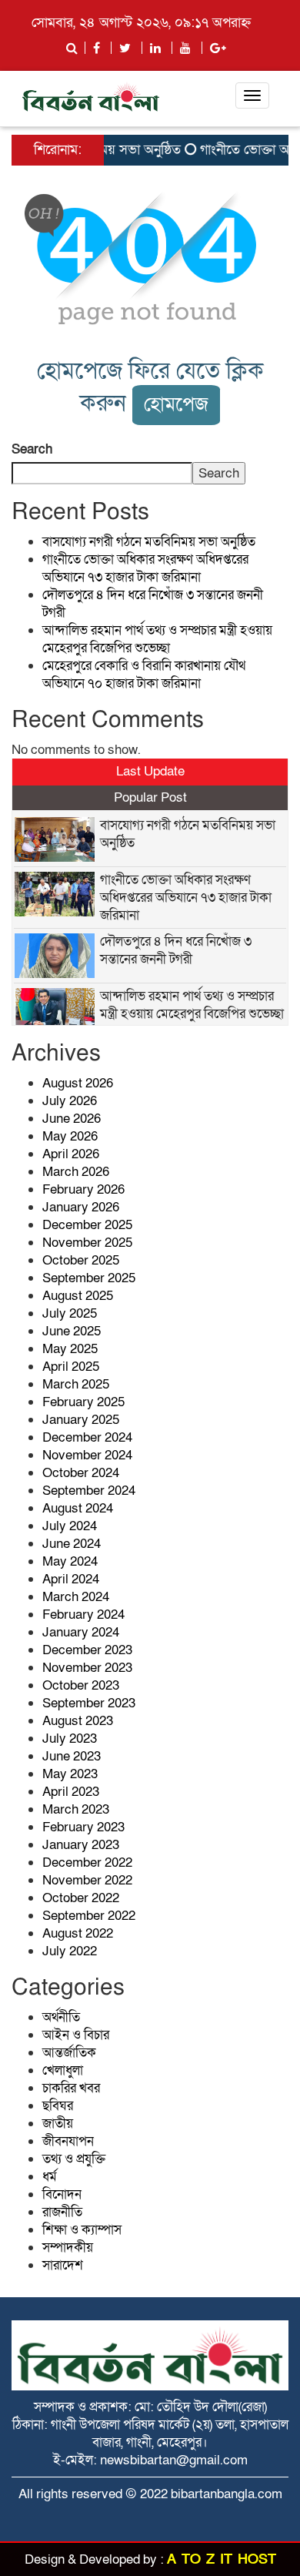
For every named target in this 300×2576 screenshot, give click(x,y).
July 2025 (70, 1313)
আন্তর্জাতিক (69, 2053)
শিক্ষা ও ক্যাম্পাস (82, 2230)
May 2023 (70, 1774)
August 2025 (78, 1296)
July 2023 (70, 1739)
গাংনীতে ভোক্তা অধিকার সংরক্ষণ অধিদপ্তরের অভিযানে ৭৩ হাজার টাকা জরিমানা (145, 568)
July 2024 (70, 1526)
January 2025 (81, 1420)
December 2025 (87, 1225)
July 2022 (70, 1951)
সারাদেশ (63, 2265)
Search (32, 449)
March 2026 (76, 1172)
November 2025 (87, 1243)
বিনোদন (62, 2194)
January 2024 (81, 1632)
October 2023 (81, 1685)
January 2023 (81, 1845)
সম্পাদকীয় (68, 2248)
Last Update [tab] (150, 771)
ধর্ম (50, 2177)
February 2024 (83, 1615)
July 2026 (70, 1101)
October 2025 (81, 1260)
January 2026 (81, 1207)
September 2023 (89, 1703)
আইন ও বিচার (76, 2035)
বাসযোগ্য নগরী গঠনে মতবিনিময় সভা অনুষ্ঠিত (149, 542)
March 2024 (76, 1597)
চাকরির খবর (71, 2088)
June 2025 (72, 1331)
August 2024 (78, 1508)
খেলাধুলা (63, 2070)
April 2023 (71, 1792)
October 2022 (81, 1898)
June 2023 (72, 1756)
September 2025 (89, 1278)
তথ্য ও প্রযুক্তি (74, 2159)
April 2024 (71, 1579)
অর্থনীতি (61, 2017)
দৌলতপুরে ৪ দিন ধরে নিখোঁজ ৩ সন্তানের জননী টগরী (176, 950)
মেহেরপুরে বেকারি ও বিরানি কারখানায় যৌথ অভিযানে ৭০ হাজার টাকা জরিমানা (144, 675)
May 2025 (70, 1349)
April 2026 (71, 1154)
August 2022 (78, 1933)
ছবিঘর (58, 2106)
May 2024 (70, 1561)
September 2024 (89, 1491)
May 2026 (70, 1136)
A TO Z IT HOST (222, 2559)
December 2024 (87, 1437)
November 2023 (87, 1668)
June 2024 (72, 1544)
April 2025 (71, 1367)
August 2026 (78, 1083)
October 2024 (81, 1473)
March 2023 (76, 1809)
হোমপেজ (176, 405)
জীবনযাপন (68, 2141)
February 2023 (83, 1827)
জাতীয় (58, 2124)
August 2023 (78, 1721)
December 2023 (87, 1650)
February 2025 (83, 1402)
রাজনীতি (62, 2212)
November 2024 (87, 1455)
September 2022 (89, 1916)
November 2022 (87, 1880)
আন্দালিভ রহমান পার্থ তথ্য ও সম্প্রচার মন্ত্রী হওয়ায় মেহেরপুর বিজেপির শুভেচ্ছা (157, 639)
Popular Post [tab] (150, 797)
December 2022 (87, 1862)
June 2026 (72, 1119)
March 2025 (76, 1384)
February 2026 (83, 1189)
